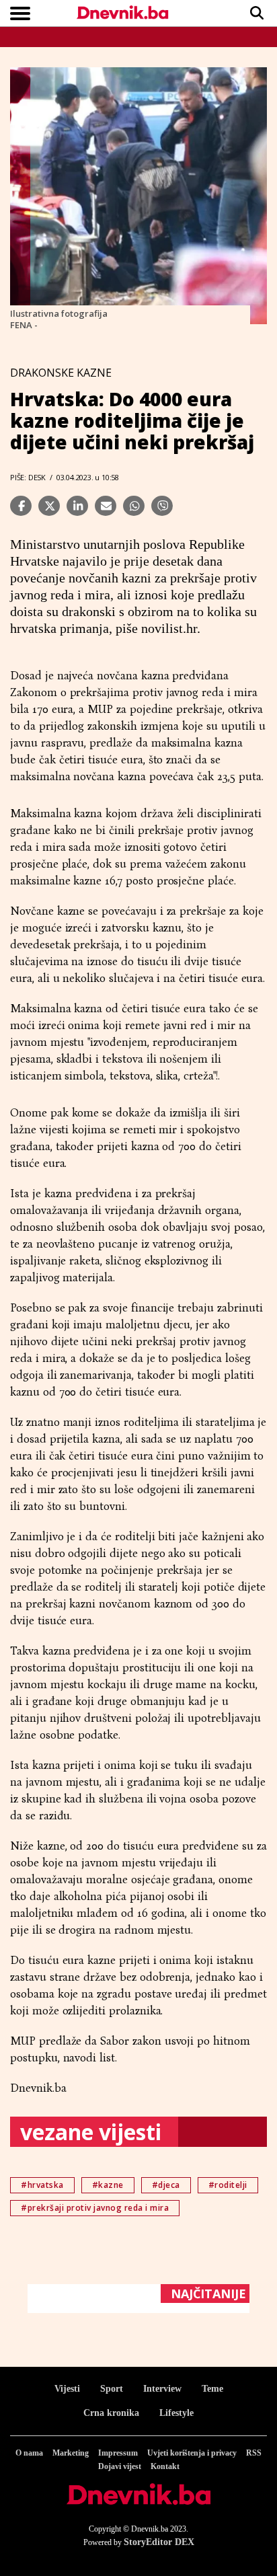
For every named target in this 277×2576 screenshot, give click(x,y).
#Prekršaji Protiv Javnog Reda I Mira (95, 2208)
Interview (162, 2389)
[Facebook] (21, 506)
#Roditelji (228, 2185)
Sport (112, 2389)
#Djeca (166, 2185)
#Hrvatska (42, 2185)
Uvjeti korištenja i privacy (192, 2453)
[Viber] (162, 506)
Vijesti (67, 2389)
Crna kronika (111, 2413)
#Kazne (108, 2185)
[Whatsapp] (134, 506)
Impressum (118, 2453)
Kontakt (165, 2466)
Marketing (71, 2453)
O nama (29, 2453)
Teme (212, 2389)
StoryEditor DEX (159, 2542)
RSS (254, 2453)
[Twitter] (49, 506)
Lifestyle (176, 2413)
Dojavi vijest (120, 2466)
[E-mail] (106, 506)
